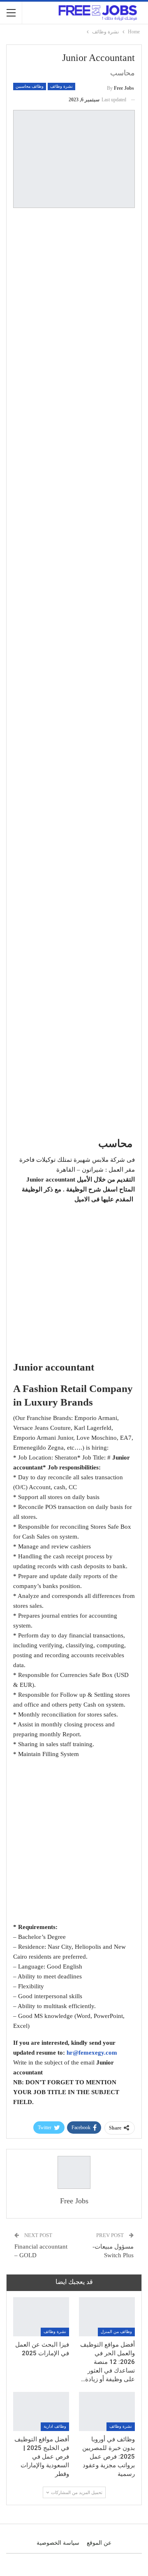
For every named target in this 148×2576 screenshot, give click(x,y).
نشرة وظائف (61, 86)
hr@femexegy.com (92, 2053)
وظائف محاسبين (30, 86)
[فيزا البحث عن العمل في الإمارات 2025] (41, 2317)
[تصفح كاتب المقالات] (74, 2172)
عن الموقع (99, 2543)
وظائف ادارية (55, 2426)
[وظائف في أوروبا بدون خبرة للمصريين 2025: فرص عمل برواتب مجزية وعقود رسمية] (107, 2411)
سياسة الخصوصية (58, 2543)
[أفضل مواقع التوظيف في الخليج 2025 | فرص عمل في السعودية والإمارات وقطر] (41, 2411)
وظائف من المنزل (116, 2332)
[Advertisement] (74, 290)
